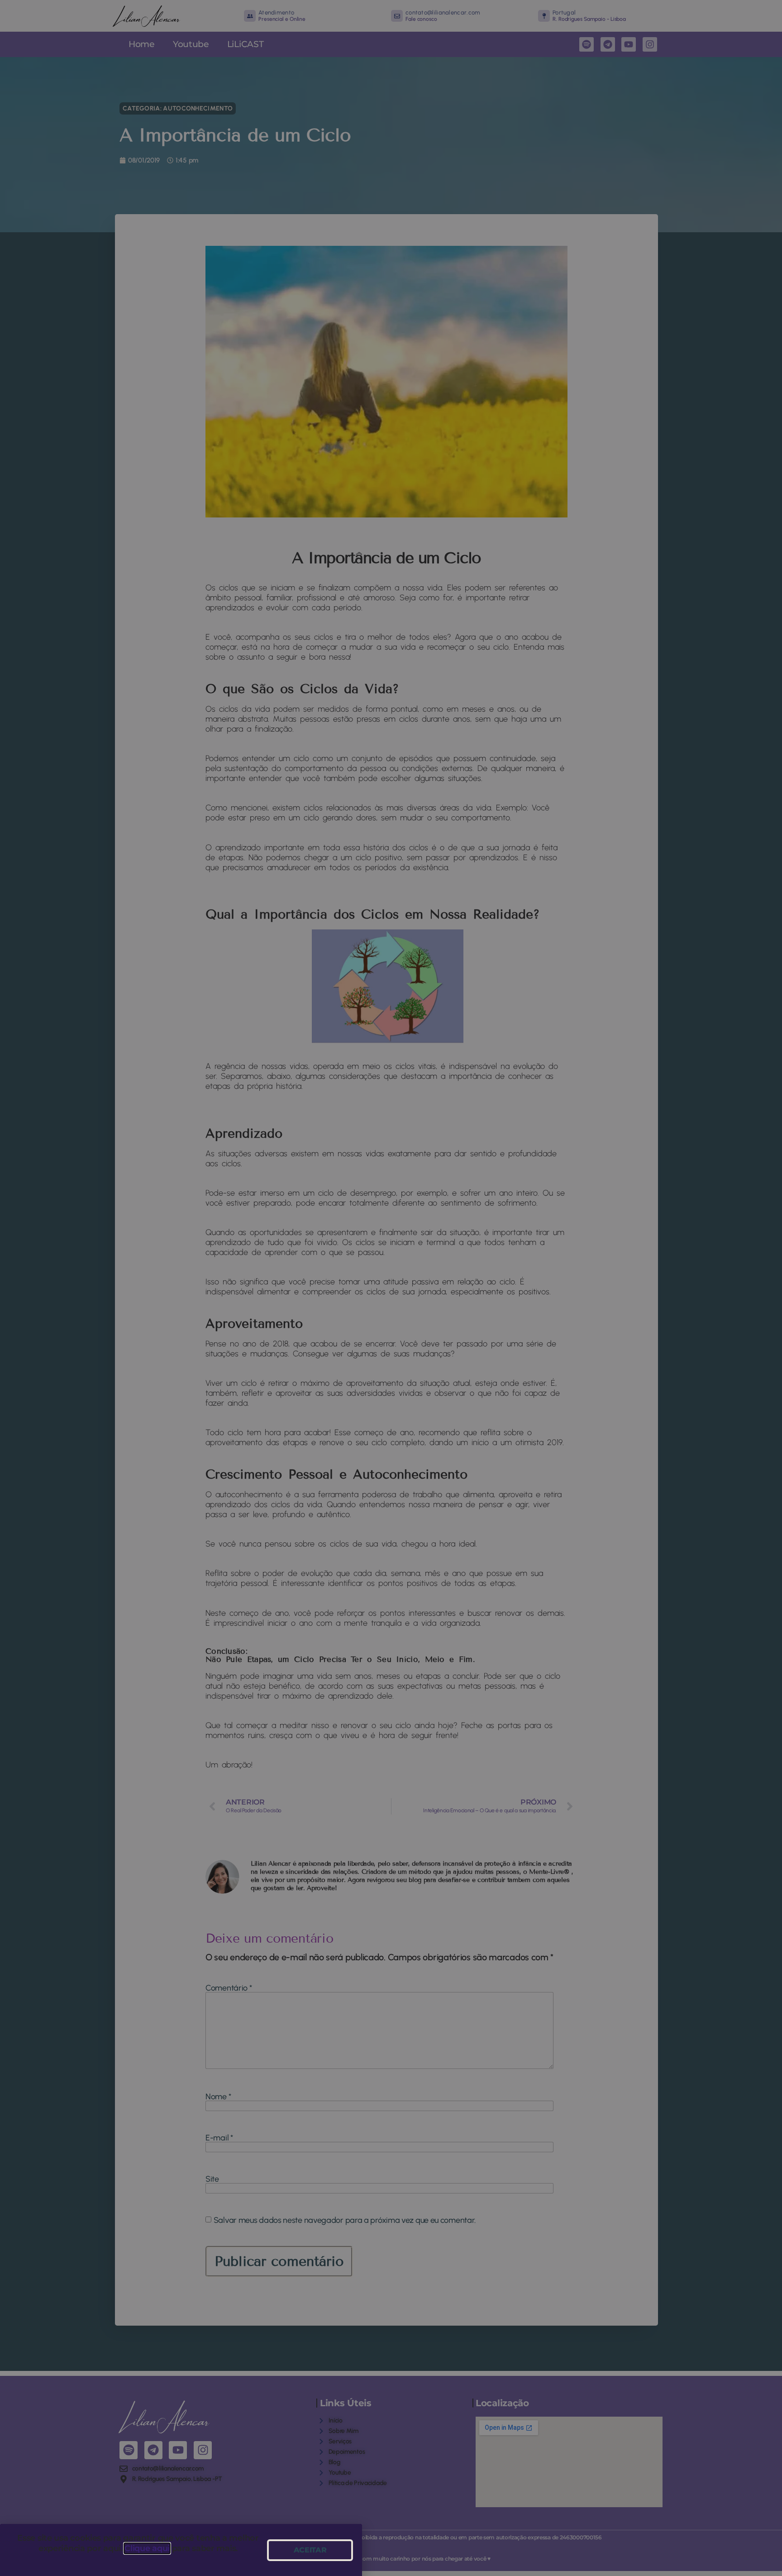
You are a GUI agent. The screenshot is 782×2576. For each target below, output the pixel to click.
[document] (391, 1288)
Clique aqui (147, 2548)
